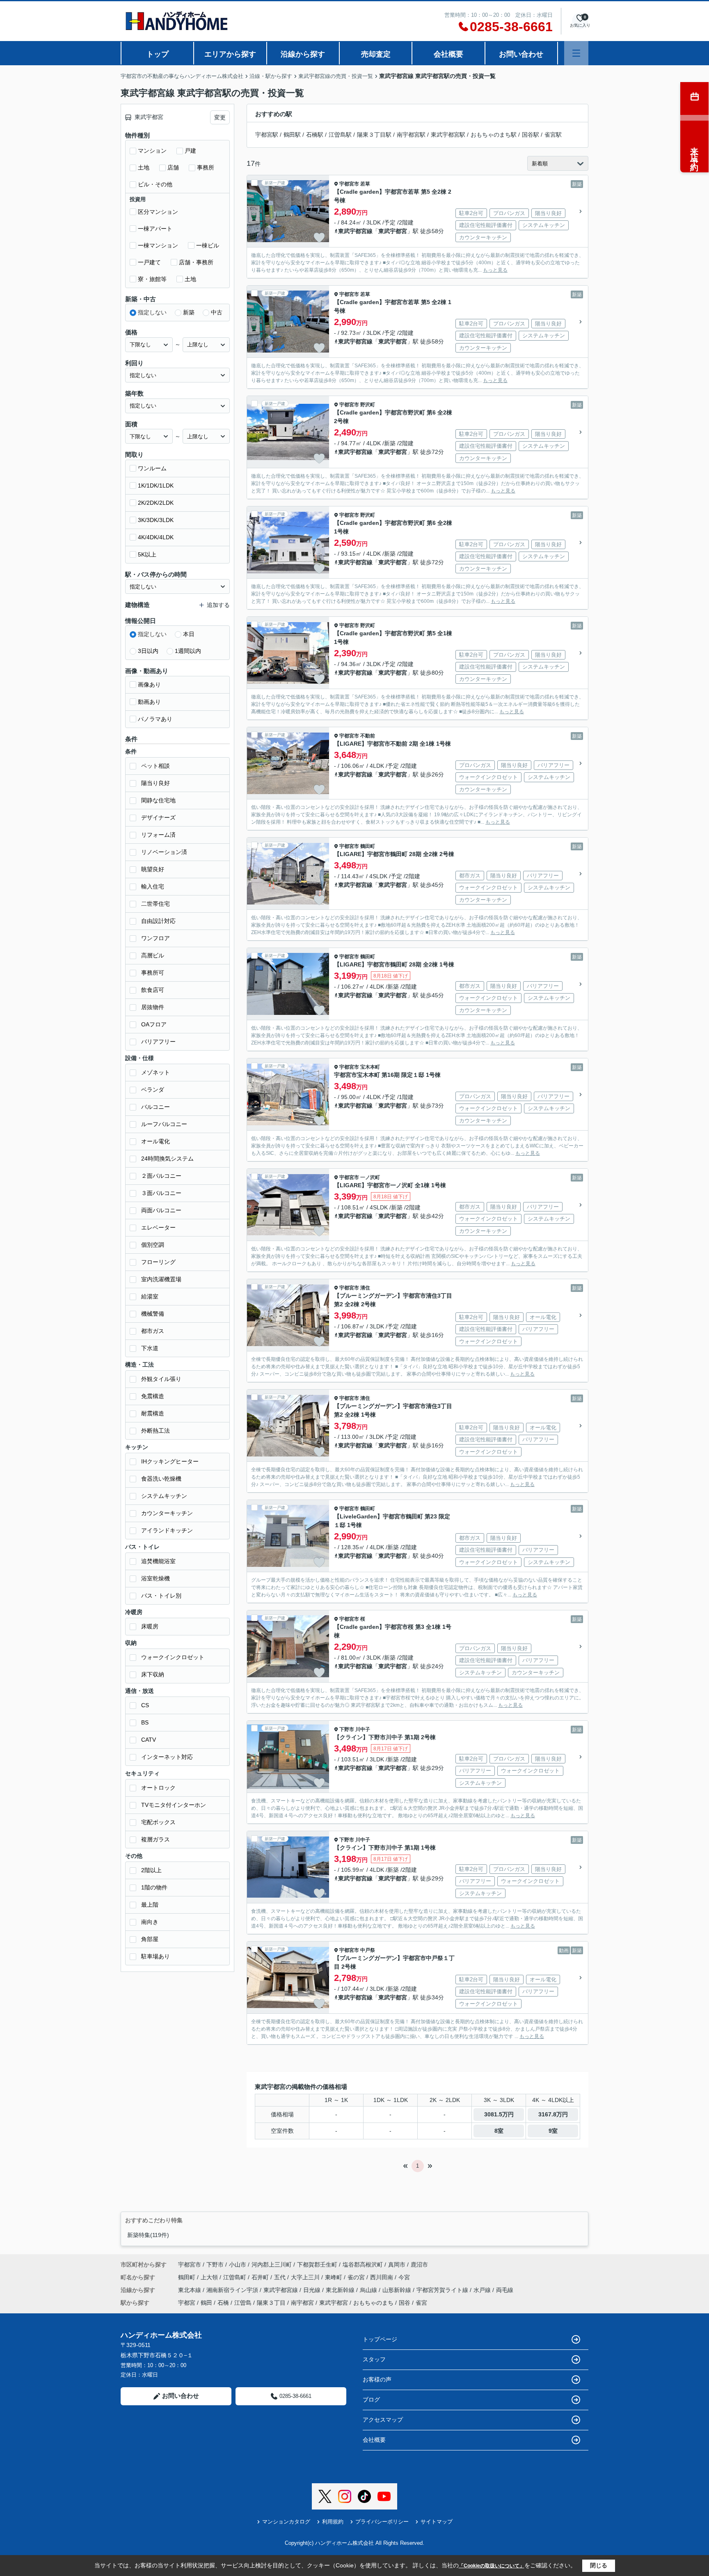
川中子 (363, 1729)
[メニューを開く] (576, 53)
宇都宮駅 (267, 135)
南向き (150, 1922)
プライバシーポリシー (382, 2522)
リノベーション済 (164, 852)
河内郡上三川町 (272, 2265)
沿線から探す (303, 54)
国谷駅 (531, 135)
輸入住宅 (153, 886)
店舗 (173, 167)
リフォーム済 (158, 835)
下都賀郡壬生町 (317, 2265)
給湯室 (150, 1296)
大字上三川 (306, 2277)
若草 (365, 184)
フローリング (158, 1262)
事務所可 (153, 973)
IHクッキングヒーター (170, 1461)
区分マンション (158, 212)
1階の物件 (154, 1887)
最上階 (150, 1905)
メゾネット (156, 1072)
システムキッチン (164, 1496)
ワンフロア (156, 938)
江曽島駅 (340, 135)
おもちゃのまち (373, 2303)
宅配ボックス (158, 1822)
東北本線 (190, 2290)
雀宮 (421, 2303)
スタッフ (374, 2359)
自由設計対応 (158, 921)
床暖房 (150, 1626)
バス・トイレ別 (161, 1596)
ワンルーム (152, 468)
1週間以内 (188, 651)
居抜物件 (153, 1007)
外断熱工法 (156, 1431)
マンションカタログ (286, 2522)
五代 (281, 2277)
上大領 (210, 2277)
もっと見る (495, 270)
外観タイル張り (161, 1379)
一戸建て (149, 262)
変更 (220, 117)
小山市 (238, 2265)
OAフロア (154, 1024)
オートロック (158, 1788)
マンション (152, 151)
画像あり (149, 685)
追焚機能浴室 (158, 1561)
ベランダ (153, 1090)
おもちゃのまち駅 (494, 135)
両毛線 (505, 2290)
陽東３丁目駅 (374, 135)
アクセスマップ (383, 2420)
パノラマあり (155, 719)
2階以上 (151, 1870)
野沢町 (368, 405)
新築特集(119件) (148, 2235)
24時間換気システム (167, 1159)
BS (145, 1722)
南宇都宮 (302, 2303)
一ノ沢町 (370, 1177)
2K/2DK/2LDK (156, 503)
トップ (158, 54)
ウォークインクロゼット (173, 1657)
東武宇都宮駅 (448, 135)
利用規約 (333, 2522)
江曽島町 (236, 2277)
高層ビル (153, 955)
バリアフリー (158, 1042)
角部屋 (150, 1939)
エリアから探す (230, 54)
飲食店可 (153, 990)
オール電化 (156, 1141)
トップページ (380, 2339)
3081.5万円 (499, 2114)
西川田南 (382, 2277)
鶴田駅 (292, 135)
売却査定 (376, 54)
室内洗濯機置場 (161, 1279)
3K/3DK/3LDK (156, 520)
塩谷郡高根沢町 (363, 2265)
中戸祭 (368, 1950)
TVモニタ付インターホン (174, 1805)
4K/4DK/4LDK (156, 537)
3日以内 (148, 651)
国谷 (405, 2303)
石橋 (223, 2303)
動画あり (149, 702)
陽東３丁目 (271, 2303)
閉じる (599, 2565)
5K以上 (147, 554)
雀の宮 (357, 2277)
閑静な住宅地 (158, 800)
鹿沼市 (419, 2265)
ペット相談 (156, 766)
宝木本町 (370, 1067)
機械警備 (153, 1314)
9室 (553, 2131)
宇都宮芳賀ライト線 (443, 2290)
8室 (499, 2131)
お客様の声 (377, 2379)
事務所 (206, 167)
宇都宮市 (349, 184)
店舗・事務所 (196, 262)
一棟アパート (155, 229)
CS (145, 1705)
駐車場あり (156, 1956)
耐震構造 (153, 1413)
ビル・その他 (155, 184)
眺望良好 (153, 869)
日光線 (313, 2290)
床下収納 (153, 1674)
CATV (149, 1740)
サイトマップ (437, 2522)
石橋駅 (315, 135)
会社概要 (448, 54)
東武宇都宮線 (355, 231)
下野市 (347, 1729)
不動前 (368, 736)
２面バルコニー (161, 1176)
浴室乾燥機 (156, 1578)
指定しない (152, 312)
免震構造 (153, 1396)
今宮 (404, 2277)
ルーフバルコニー (164, 1124)
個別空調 (153, 1245)
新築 (189, 312)
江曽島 (243, 2303)
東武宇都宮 (393, 231)
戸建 (190, 151)
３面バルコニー (161, 1193)
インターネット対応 (167, 1757)
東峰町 (334, 2277)
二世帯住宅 (156, 904)
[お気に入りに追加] (319, 238)
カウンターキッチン (167, 1513)
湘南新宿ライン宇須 (233, 2290)
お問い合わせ (521, 54)
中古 (217, 312)
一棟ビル (208, 245)
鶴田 (206, 2303)
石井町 (261, 2277)
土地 (144, 167)
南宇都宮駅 (411, 135)
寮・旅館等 (152, 279)
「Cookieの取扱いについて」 (492, 2566)
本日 (189, 634)
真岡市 (397, 2265)
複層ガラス (156, 1839)
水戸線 (483, 2290)
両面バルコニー (161, 1210)
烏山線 (369, 2290)
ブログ (371, 2400)
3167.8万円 (553, 2114)
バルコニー (156, 1107)
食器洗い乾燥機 (161, 1479)
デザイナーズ (158, 817)
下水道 (150, 1348)
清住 (365, 1288)
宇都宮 (187, 2303)
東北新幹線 (341, 2290)
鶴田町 (368, 846)
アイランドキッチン (167, 1530)
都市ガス (153, 1331)
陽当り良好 (156, 783)
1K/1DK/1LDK (156, 485)
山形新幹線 (398, 2290)
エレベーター (158, 1227)
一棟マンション (158, 245)
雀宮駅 (553, 135)
